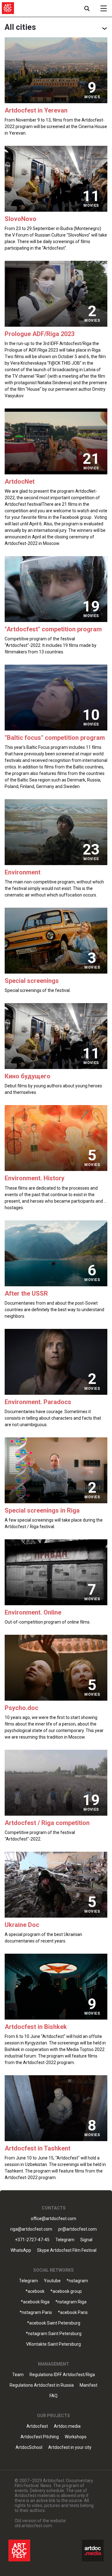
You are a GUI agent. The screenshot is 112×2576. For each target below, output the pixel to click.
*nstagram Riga (71, 2302)
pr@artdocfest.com (77, 2229)
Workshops (76, 2437)
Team (18, 2375)
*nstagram (77, 2281)
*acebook (35, 2291)
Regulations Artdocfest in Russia (42, 2385)
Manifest (89, 2385)
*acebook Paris (73, 2313)
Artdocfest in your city (70, 2447)
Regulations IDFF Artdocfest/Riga (62, 2375)
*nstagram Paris (36, 2313)
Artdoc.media (67, 2426)
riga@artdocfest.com (31, 2229)
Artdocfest (37, 2426)
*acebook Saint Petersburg (54, 2323)
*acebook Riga (35, 2302)
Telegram (28, 2281)
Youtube (52, 2281)
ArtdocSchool (29, 2447)
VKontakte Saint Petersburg (54, 2344)
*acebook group (66, 2291)
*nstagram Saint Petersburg (54, 2334)
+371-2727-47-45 (32, 2240)
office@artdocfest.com (54, 2219)
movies (92, 97)
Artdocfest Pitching (40, 2437)
